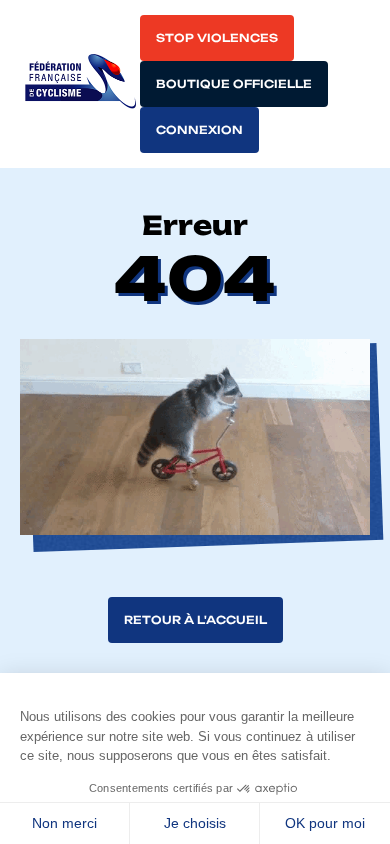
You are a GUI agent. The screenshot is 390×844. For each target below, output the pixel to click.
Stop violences (217, 38)
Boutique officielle (234, 84)
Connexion (199, 130)
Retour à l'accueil (195, 620)
